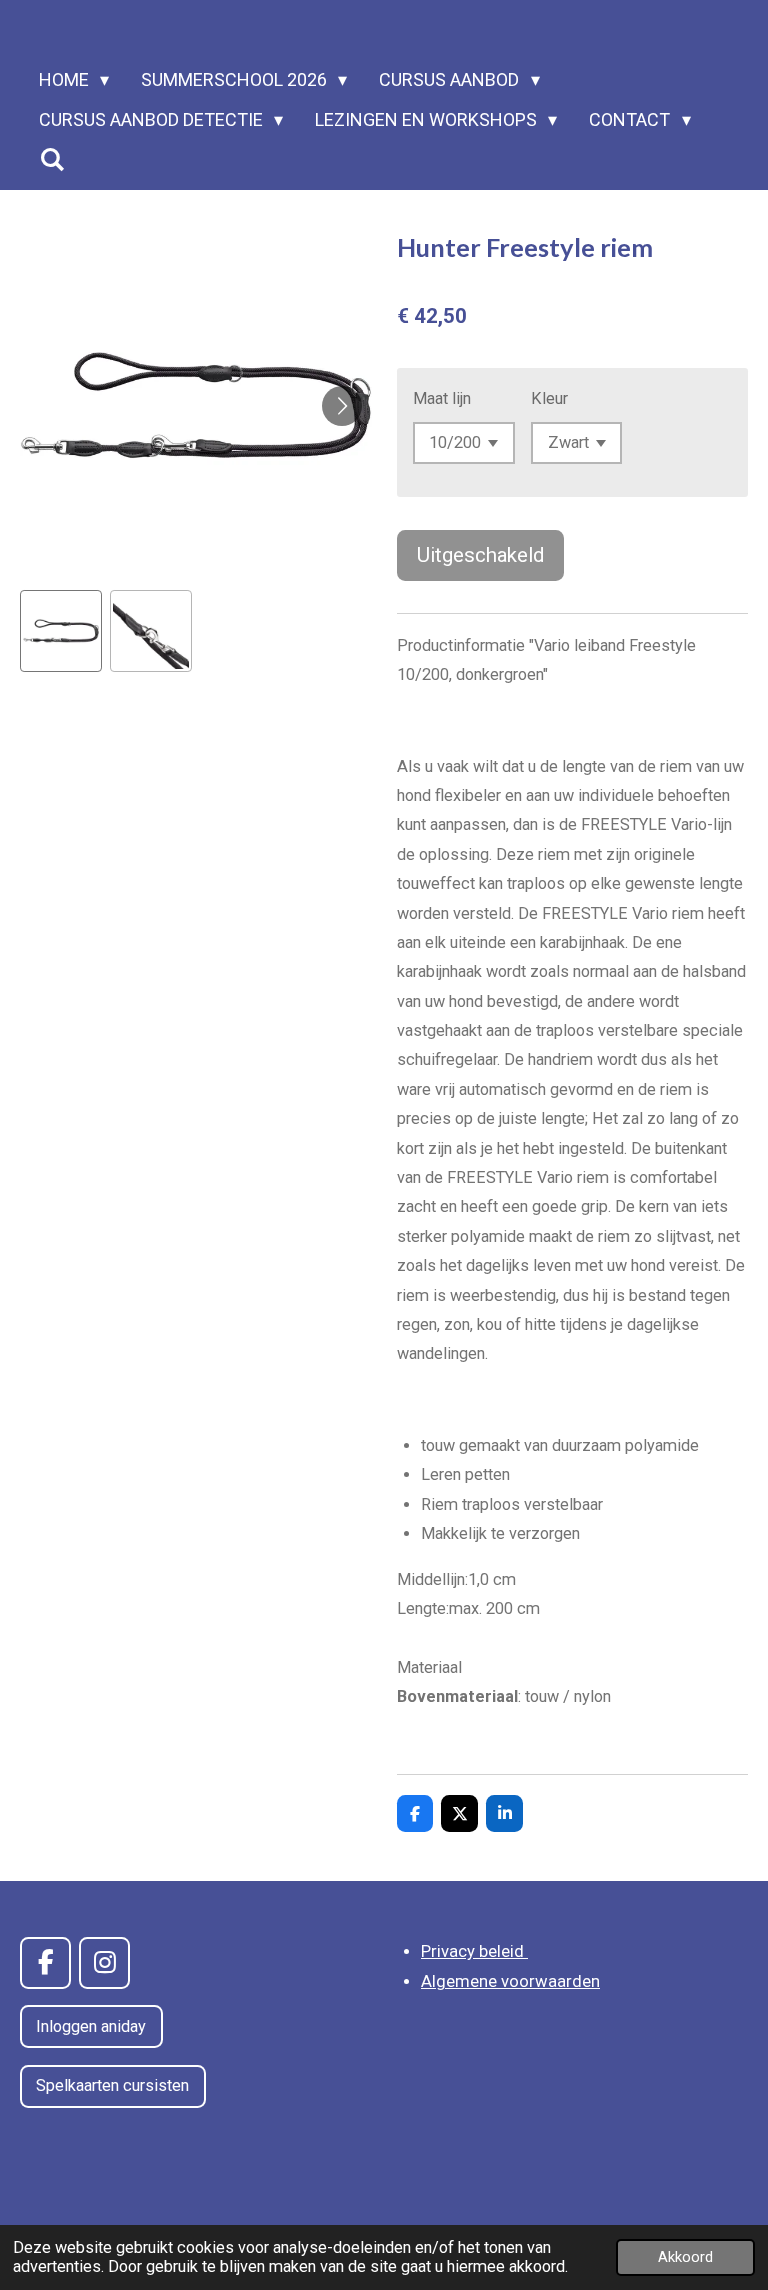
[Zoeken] (51, 160)
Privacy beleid (474, 1951)
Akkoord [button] (685, 2257)
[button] (61, 631)
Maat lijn (442, 398)
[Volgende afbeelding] (342, 406)
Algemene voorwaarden (510, 1981)
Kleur (549, 398)
